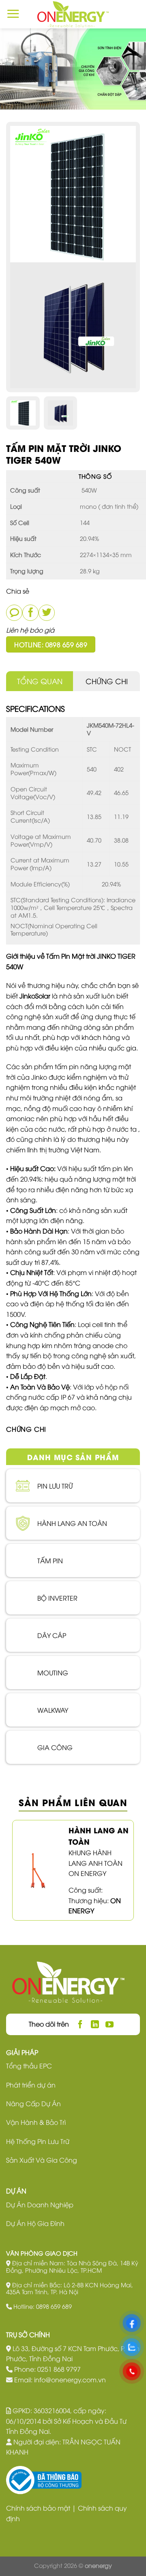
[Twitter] (47, 613)
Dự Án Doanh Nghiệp (40, 2204)
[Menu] (13, 14)
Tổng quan (40, 681)
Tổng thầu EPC (29, 2066)
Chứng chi (107, 681)
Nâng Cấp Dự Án (33, 2103)
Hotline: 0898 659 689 (51, 644)
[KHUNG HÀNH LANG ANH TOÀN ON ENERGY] (36, 1869)
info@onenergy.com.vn (70, 2379)
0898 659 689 (54, 2306)
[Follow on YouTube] (110, 2024)
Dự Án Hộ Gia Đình (35, 2223)
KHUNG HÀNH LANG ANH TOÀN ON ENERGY (96, 1863)
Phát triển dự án (31, 2085)
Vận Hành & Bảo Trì (36, 2122)
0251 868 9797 (59, 2369)
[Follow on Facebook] (81, 2024)
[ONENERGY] (73, 14)
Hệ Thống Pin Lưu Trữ (38, 2141)
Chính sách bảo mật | (42, 2508)
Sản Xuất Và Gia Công (42, 2160)
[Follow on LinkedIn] (95, 2024)
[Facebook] (30, 613)
